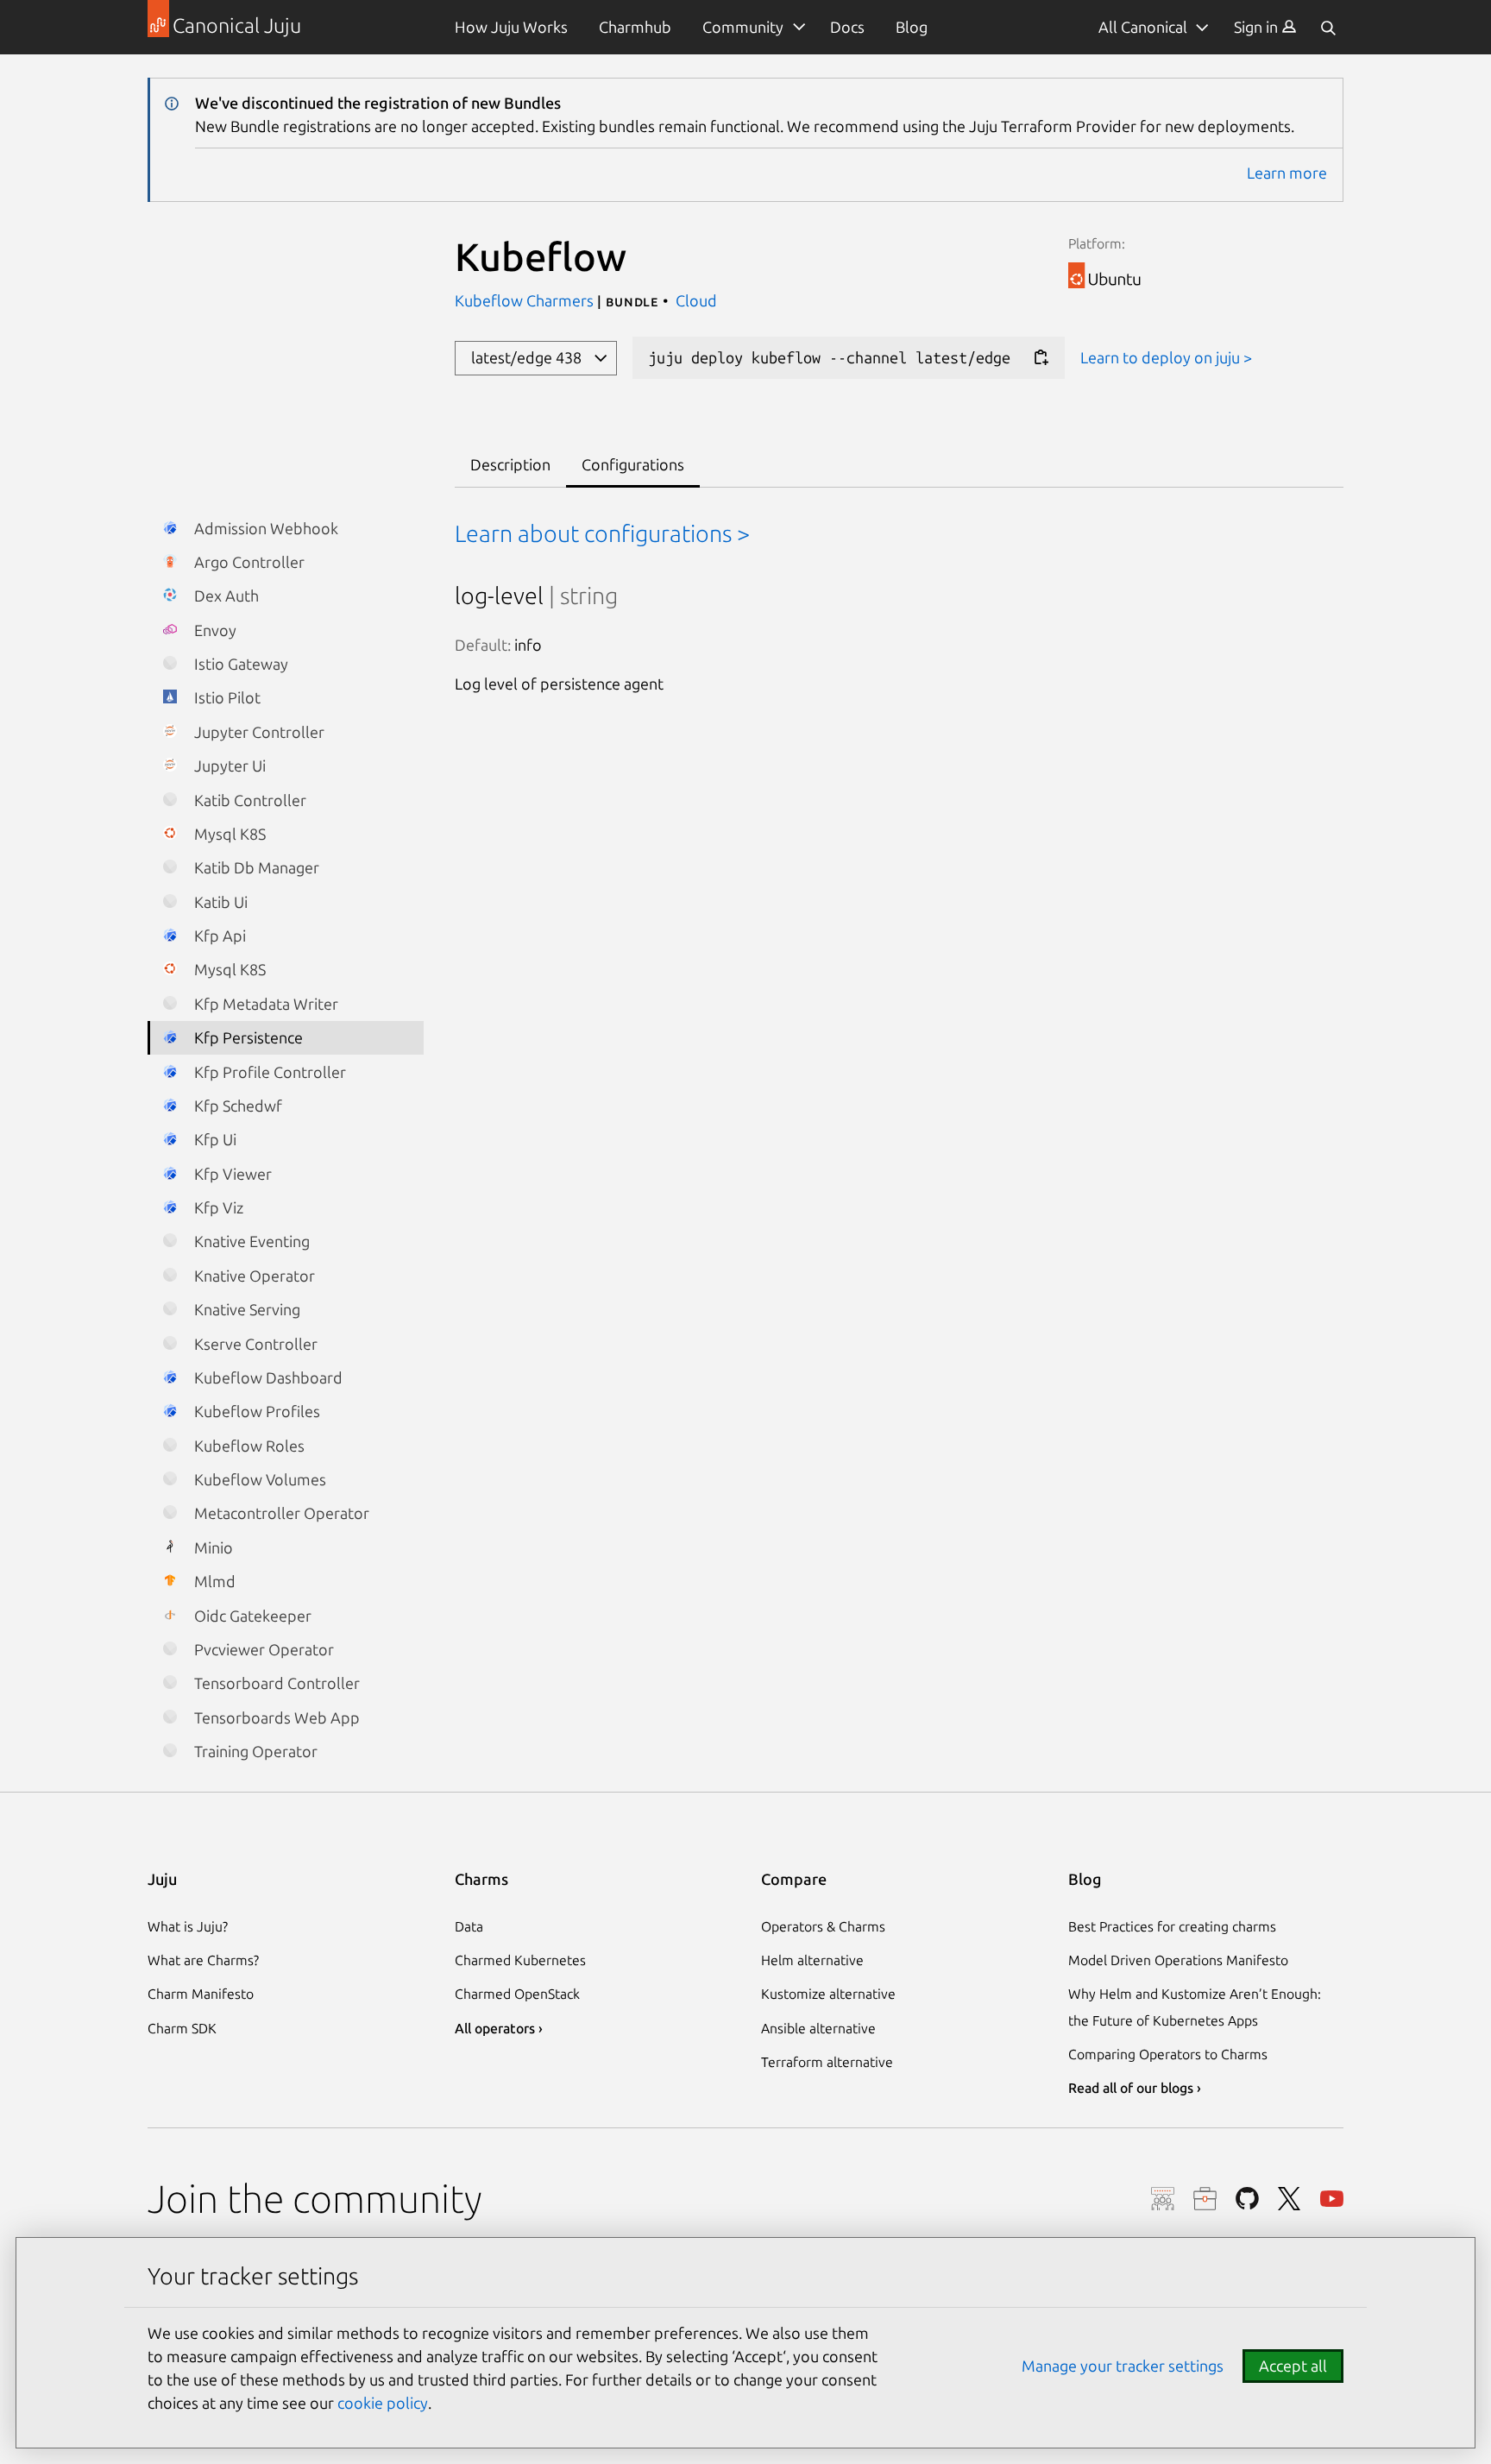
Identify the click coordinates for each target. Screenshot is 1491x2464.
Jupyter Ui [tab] (228, 766)
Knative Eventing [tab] (250, 1241)
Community (743, 27)
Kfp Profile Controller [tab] (268, 1072)
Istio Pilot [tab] (226, 697)
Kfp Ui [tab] (214, 1139)
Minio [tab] (212, 1547)
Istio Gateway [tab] (239, 664)
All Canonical (1143, 27)
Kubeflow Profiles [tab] (255, 1411)
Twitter (1290, 2199)
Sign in (1258, 27)
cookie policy (383, 2403)
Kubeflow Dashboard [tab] (267, 1377)
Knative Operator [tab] (253, 1276)
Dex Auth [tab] (225, 596)
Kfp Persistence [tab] (247, 1037)
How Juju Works (511, 27)
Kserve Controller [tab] (254, 1344)
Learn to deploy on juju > (1166, 357)
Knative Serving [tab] (245, 1309)
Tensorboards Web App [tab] (275, 1717)
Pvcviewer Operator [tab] (262, 1649)
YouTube (1332, 2199)
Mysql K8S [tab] (228, 834)
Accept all (1293, 2366)
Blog (912, 27)
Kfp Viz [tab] (217, 1207)
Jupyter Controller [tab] (258, 732)
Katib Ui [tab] (219, 902)
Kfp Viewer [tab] (231, 1174)
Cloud (696, 300)
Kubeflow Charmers (526, 300)
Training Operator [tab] (254, 1751)
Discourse (1163, 2199)
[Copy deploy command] (1041, 358)
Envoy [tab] (214, 630)
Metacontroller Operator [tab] (280, 1513)
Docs (847, 27)
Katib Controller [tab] (248, 800)
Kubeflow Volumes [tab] (258, 1479)
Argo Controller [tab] (248, 562)
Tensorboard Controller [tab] (275, 1683)
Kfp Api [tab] (218, 936)
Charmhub (635, 27)
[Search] (1328, 27)
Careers (1205, 2199)
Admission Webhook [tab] (264, 528)
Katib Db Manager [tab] (255, 867)
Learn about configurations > (602, 533)
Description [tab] (510, 464)
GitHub (1247, 2199)
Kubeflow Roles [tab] (248, 1446)
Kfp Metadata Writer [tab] (264, 1004)
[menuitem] (1265, 27)
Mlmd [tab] (213, 1581)
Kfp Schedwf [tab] (236, 1106)
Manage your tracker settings (1123, 2366)
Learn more (1287, 173)
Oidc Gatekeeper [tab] (251, 1616)
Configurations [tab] (633, 464)
